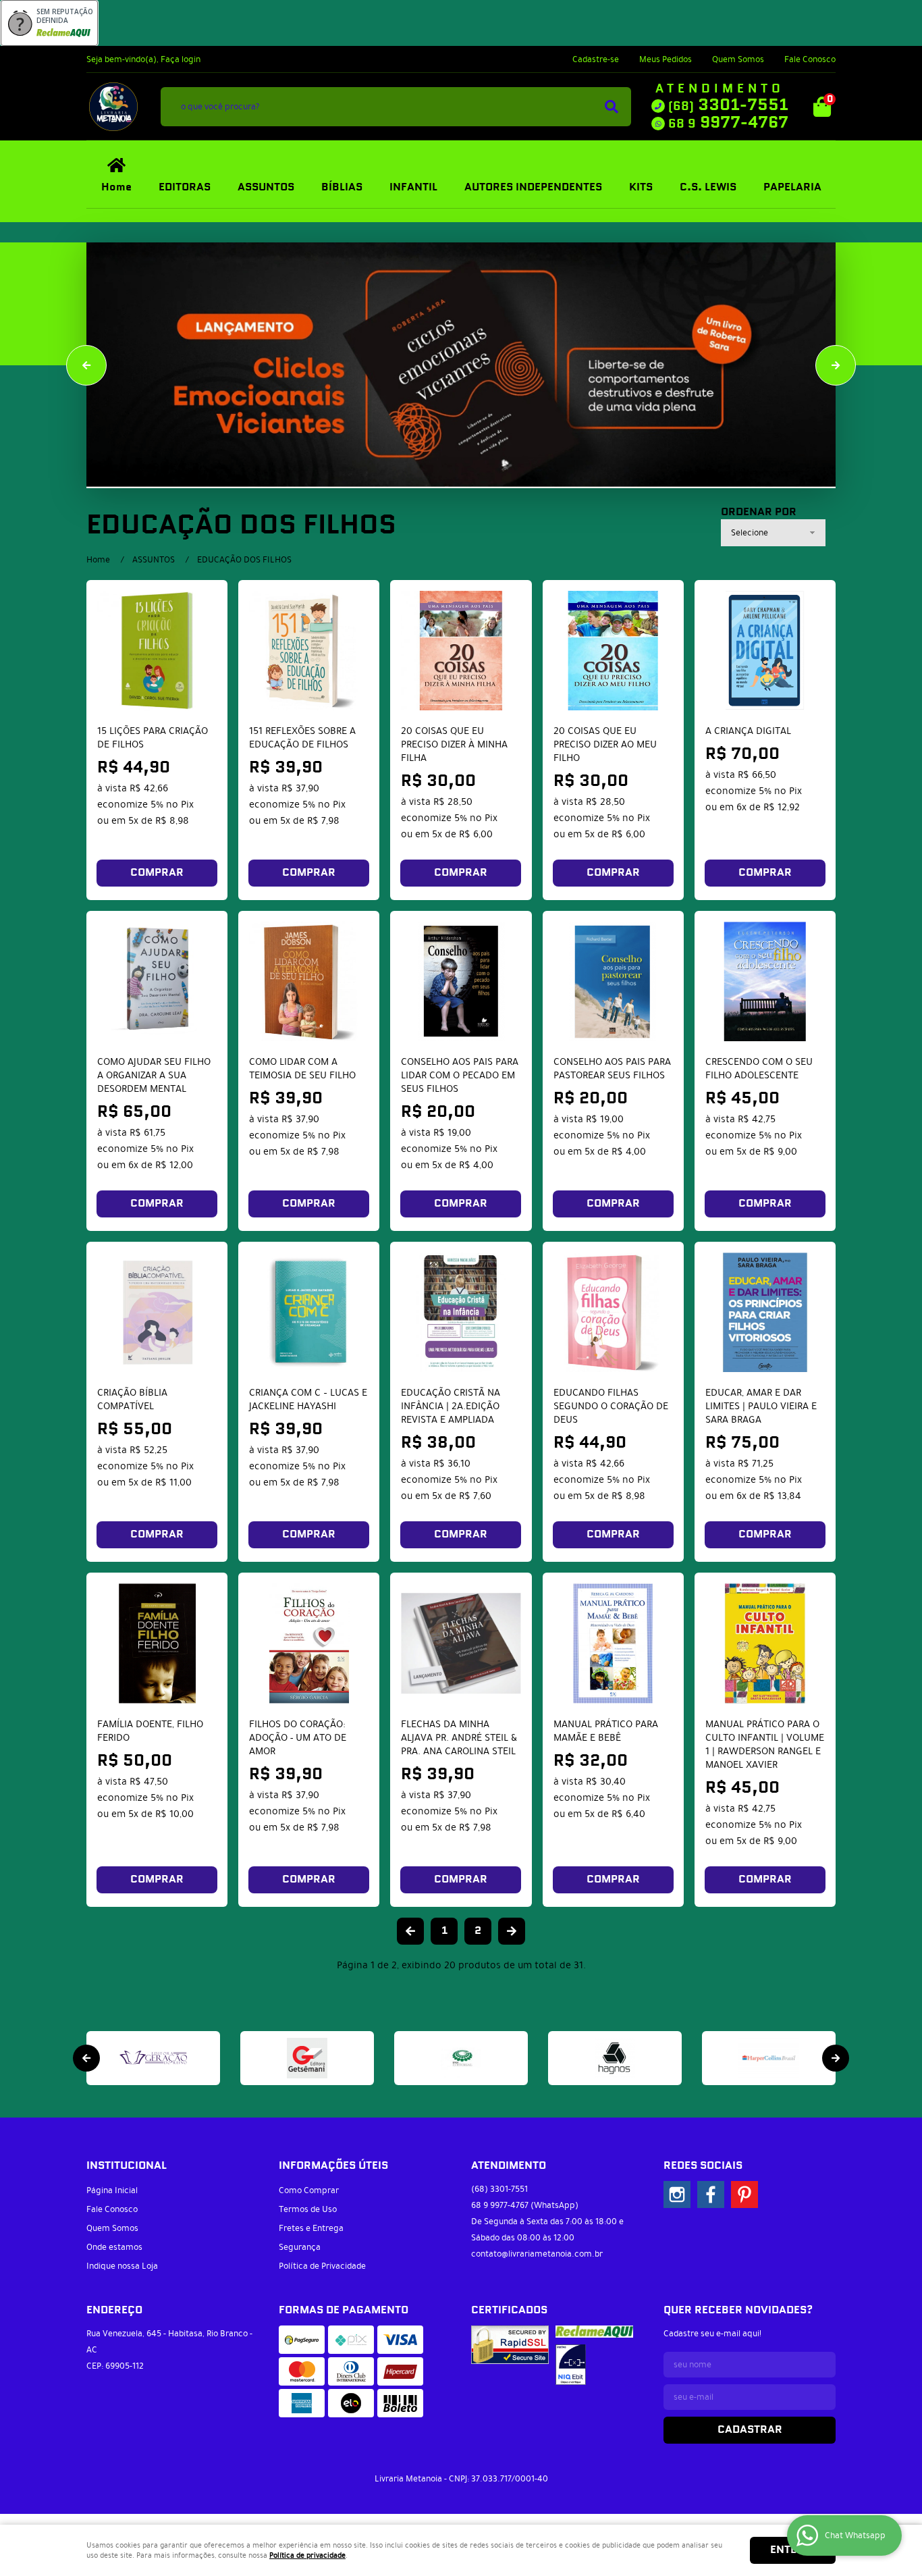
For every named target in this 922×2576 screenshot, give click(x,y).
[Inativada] (571, 2365)
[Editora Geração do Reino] (153, 2058)
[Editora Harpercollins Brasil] (769, 2058)
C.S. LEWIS (708, 187)
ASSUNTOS (266, 187)
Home (116, 187)
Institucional (127, 2166)
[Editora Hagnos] (615, 2058)
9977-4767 (728, 123)
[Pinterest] (744, 2194)
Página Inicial (112, 2190)
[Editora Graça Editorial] (461, 2058)
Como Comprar (309, 2190)
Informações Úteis (333, 2166)
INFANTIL (413, 187)
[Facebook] (711, 2194)
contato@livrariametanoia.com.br (537, 2254)
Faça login (181, 59)
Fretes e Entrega (311, 2228)
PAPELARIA (792, 187)
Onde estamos (114, 2247)
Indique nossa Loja (122, 2266)
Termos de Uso (308, 2209)
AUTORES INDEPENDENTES (533, 187)
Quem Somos (738, 59)
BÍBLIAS (342, 187)
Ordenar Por (759, 512)
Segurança (300, 2247)
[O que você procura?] (612, 107)
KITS (641, 187)
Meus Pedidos (666, 59)
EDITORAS (185, 187)
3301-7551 (728, 105)
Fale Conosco (810, 59)
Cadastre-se (596, 59)
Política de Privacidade (322, 2266)
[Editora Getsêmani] (307, 2058)
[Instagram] (677, 2194)
